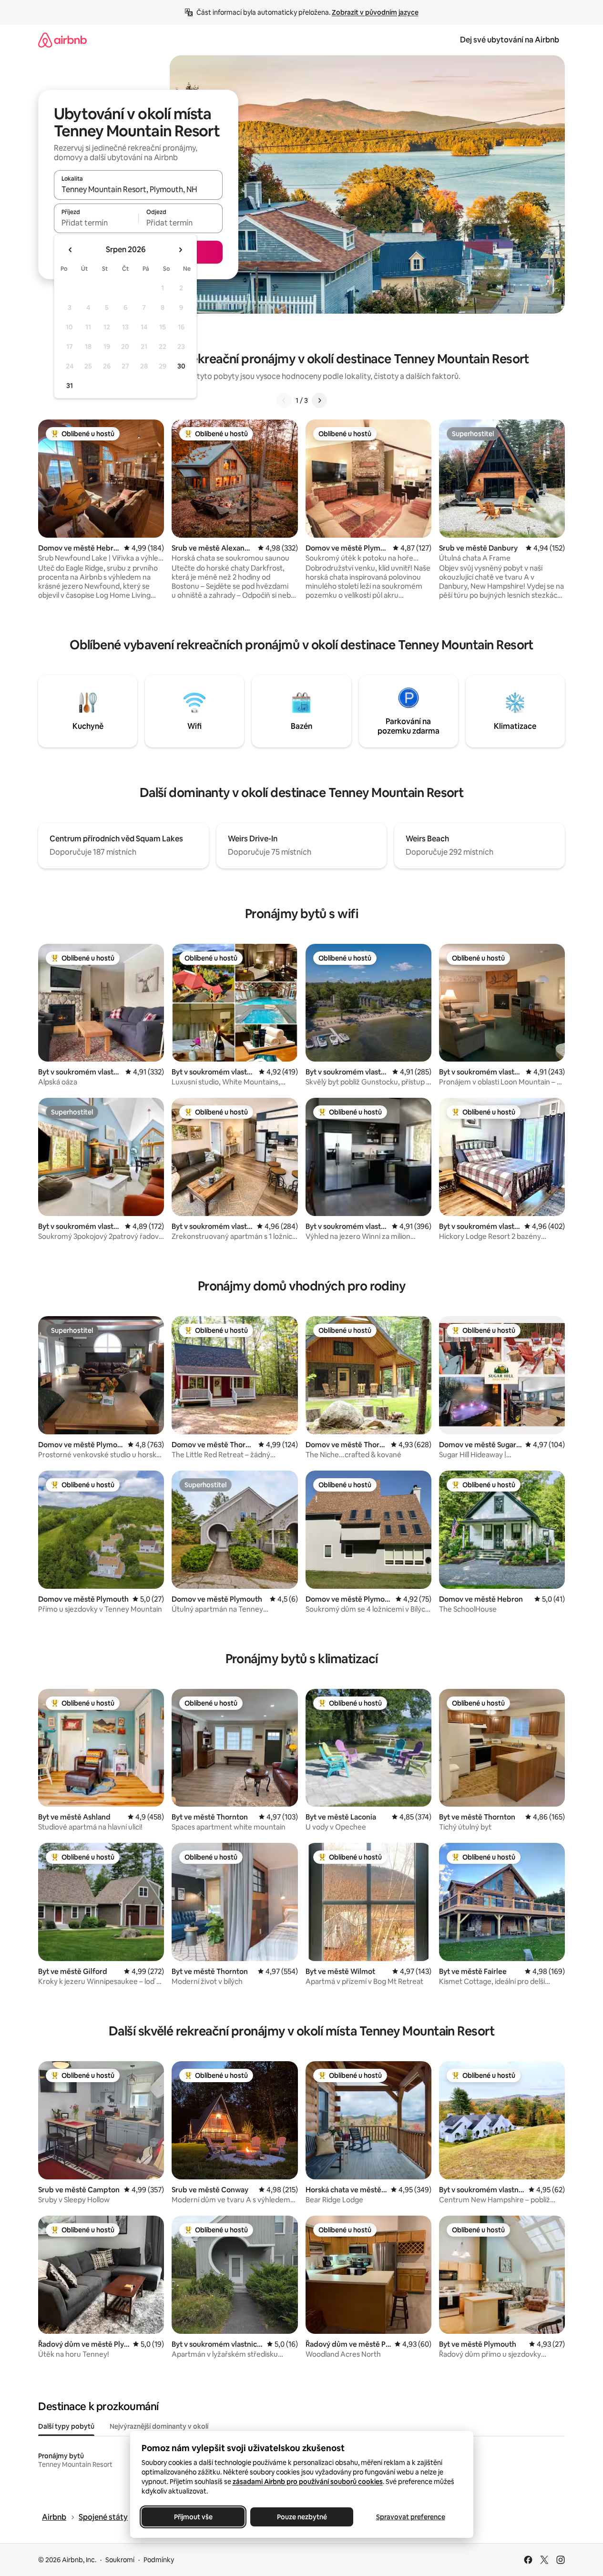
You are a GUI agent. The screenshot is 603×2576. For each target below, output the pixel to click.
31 (70, 386)
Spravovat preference (410, 2517)
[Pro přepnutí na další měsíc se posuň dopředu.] (180, 250)
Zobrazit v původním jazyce (375, 12)
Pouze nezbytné (301, 2517)
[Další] (319, 400)
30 (181, 366)
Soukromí (120, 2560)
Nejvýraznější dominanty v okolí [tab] (159, 2426)
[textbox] (96, 223)
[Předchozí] (284, 400)
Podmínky (159, 2560)
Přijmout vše (193, 2517)
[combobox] (138, 189)
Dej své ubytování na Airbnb (510, 40)
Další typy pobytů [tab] (66, 2426)
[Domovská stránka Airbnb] (62, 40)
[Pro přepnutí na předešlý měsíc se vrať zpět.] (71, 250)
